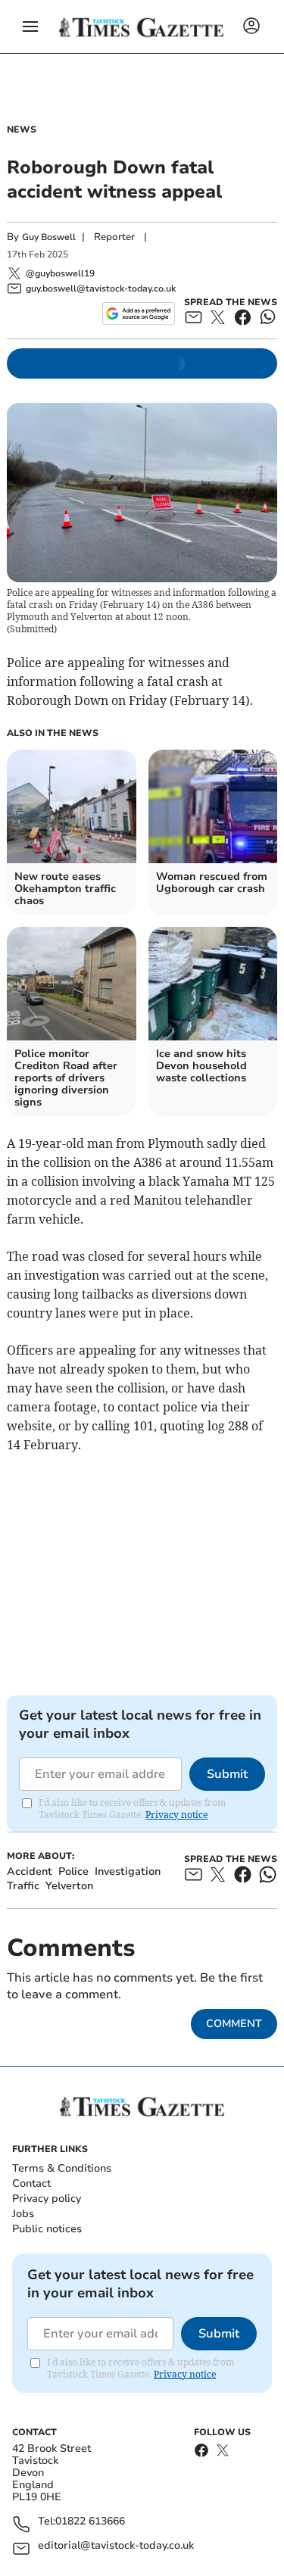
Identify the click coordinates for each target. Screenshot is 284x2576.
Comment (234, 2024)
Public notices (47, 2229)
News (22, 129)
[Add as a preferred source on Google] (138, 313)
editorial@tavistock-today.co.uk (116, 2546)
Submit (227, 1774)
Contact (31, 2183)
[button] (30, 27)
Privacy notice (176, 1815)
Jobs (23, 2214)
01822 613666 (90, 2522)
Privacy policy (47, 2199)
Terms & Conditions (62, 2168)
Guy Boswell (49, 237)
